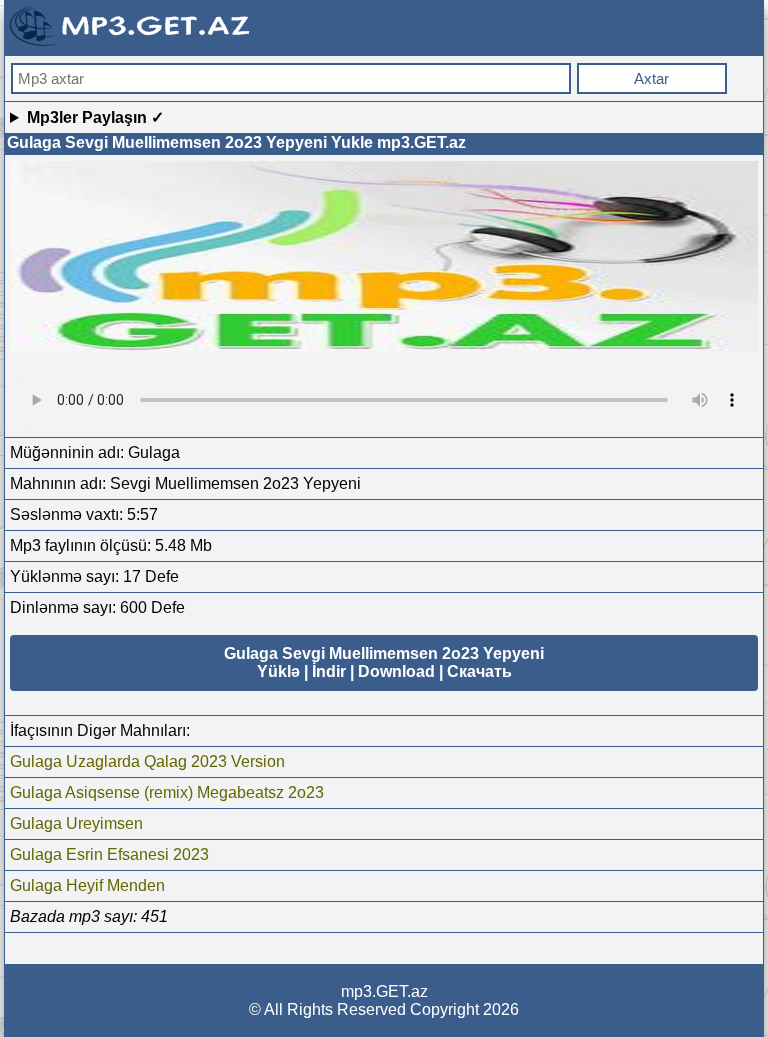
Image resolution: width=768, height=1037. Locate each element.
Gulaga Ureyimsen (76, 823)
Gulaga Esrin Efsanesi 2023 (109, 854)
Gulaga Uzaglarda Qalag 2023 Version (147, 761)
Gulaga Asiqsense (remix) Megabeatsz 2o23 (167, 792)
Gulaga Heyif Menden (87, 885)
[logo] (132, 43)
